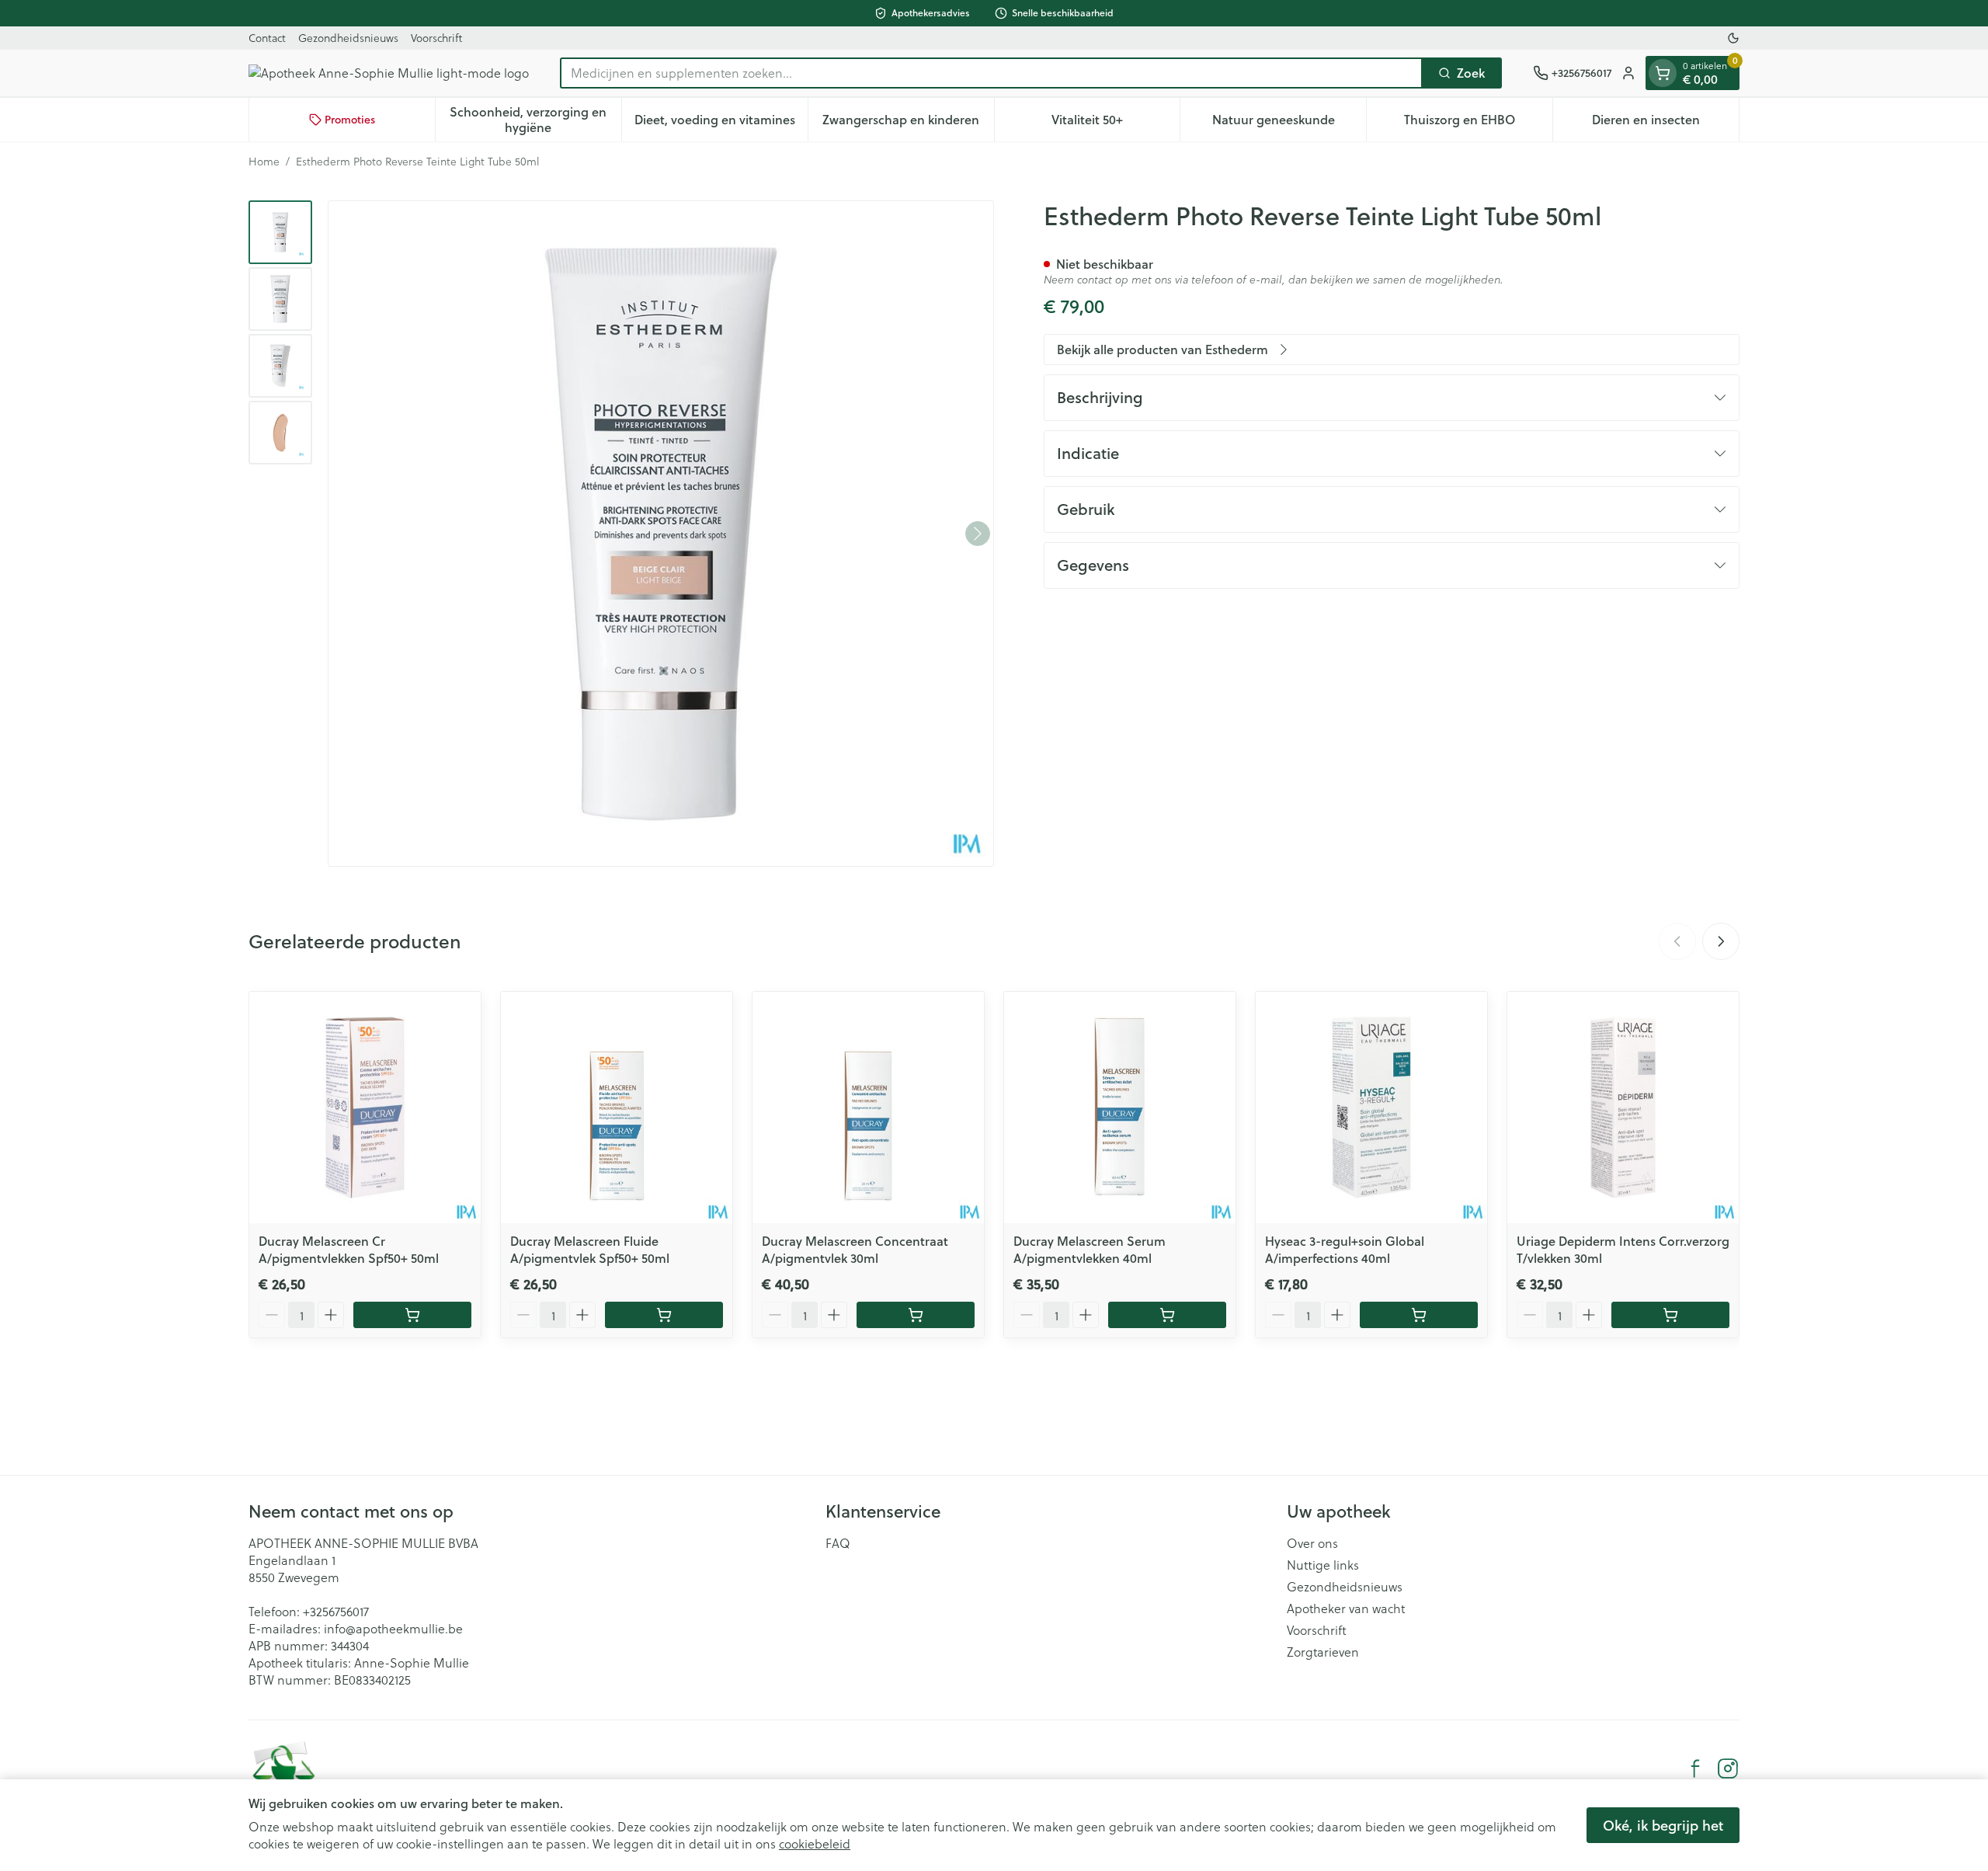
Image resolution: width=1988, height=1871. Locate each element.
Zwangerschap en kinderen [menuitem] (908, 123)
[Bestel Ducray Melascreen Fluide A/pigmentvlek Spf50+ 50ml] (664, 1315)
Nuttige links (1323, 1565)
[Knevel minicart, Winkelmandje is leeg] (1663, 73)
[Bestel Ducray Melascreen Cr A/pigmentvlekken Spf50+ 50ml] (412, 1315)
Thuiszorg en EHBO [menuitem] (1478, 123)
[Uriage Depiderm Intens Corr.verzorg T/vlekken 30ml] (1623, 1108)
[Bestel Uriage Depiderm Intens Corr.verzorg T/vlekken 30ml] (1670, 1315)
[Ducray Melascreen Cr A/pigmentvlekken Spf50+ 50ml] (365, 1108)
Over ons (1312, 1543)
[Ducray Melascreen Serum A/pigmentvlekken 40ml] (1120, 1108)
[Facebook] (1695, 1768)
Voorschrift (436, 38)
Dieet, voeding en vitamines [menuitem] (721, 123)
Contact (267, 38)
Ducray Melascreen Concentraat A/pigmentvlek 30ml (855, 1249)
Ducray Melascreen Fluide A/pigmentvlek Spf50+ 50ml (590, 1249)
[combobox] (991, 73)
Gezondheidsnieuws (348, 38)
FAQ (838, 1543)
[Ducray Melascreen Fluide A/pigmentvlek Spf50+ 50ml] (617, 1108)
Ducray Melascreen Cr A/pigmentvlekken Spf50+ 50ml (349, 1249)
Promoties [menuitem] (350, 120)
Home (264, 162)
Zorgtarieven (1323, 1652)
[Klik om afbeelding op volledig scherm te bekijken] (661, 534)
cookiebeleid (815, 1843)
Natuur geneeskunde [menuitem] (1289, 123)
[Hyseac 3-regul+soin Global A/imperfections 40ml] (1371, 1108)
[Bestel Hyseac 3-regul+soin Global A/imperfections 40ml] (1419, 1315)
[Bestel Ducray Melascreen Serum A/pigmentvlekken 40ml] (1167, 1315)
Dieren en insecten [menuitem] (1665, 123)
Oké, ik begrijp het (1663, 1825)
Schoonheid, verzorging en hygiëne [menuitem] (535, 119)
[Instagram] (1728, 1768)
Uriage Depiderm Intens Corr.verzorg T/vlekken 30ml (1623, 1249)
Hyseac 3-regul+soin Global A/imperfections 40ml (1345, 1249)
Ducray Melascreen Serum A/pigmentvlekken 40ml (1090, 1249)
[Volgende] (978, 534)
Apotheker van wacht (1346, 1608)
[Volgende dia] (1721, 941)
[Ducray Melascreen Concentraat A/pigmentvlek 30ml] (868, 1108)
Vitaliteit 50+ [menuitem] (1116, 123)
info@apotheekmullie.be (393, 1628)
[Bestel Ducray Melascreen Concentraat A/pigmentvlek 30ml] (916, 1315)
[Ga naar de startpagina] (389, 73)
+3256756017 (336, 1611)
